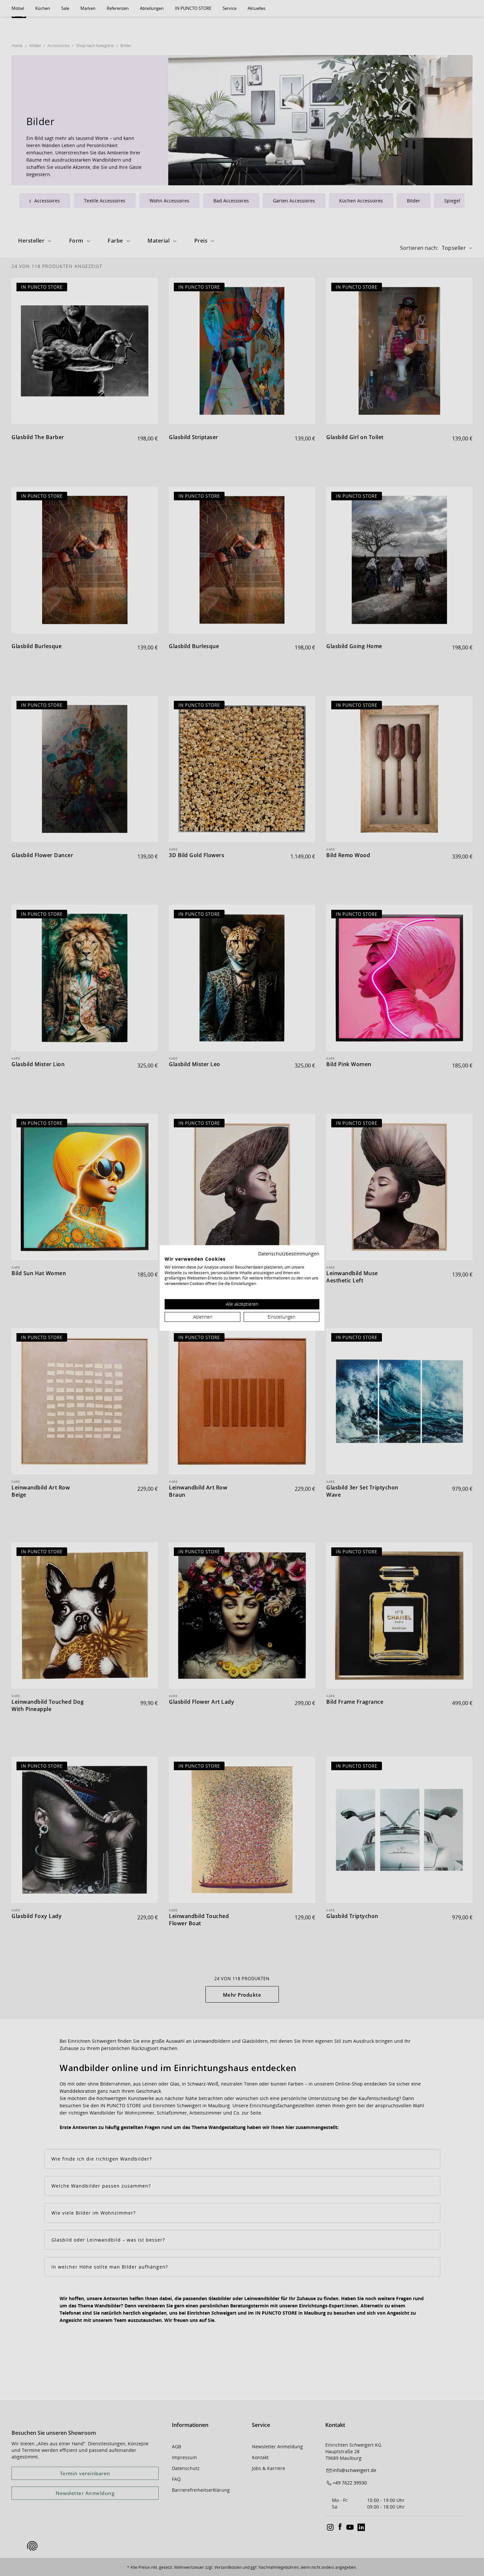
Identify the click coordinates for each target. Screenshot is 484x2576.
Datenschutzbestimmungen (289, 1254)
